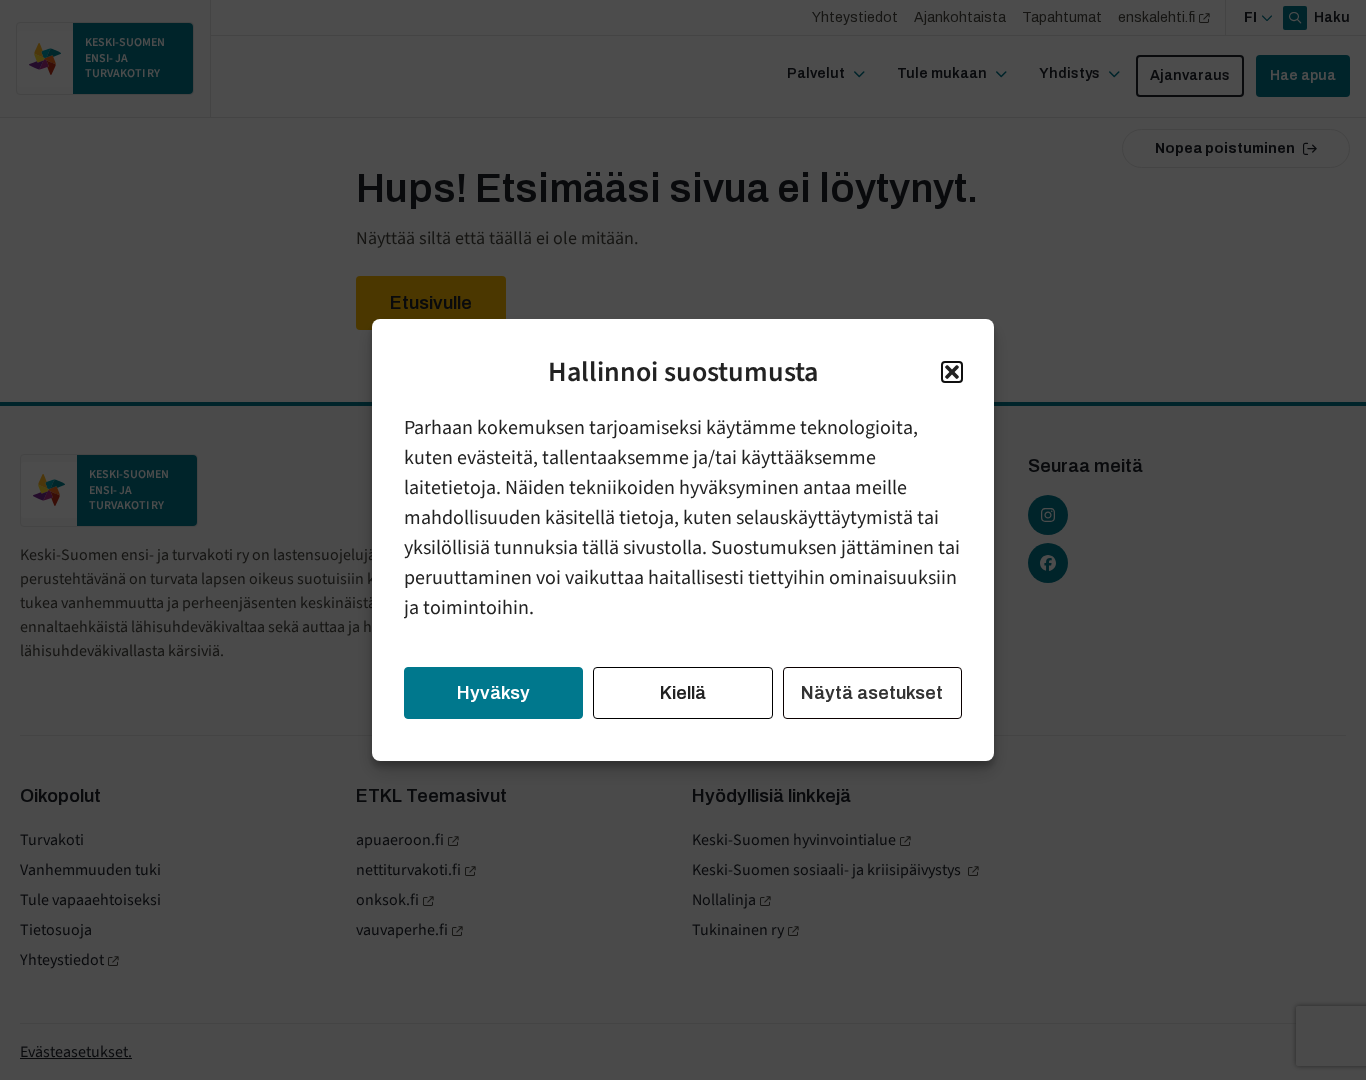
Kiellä (683, 693)
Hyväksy (493, 693)
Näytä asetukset (872, 693)
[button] (952, 372)
